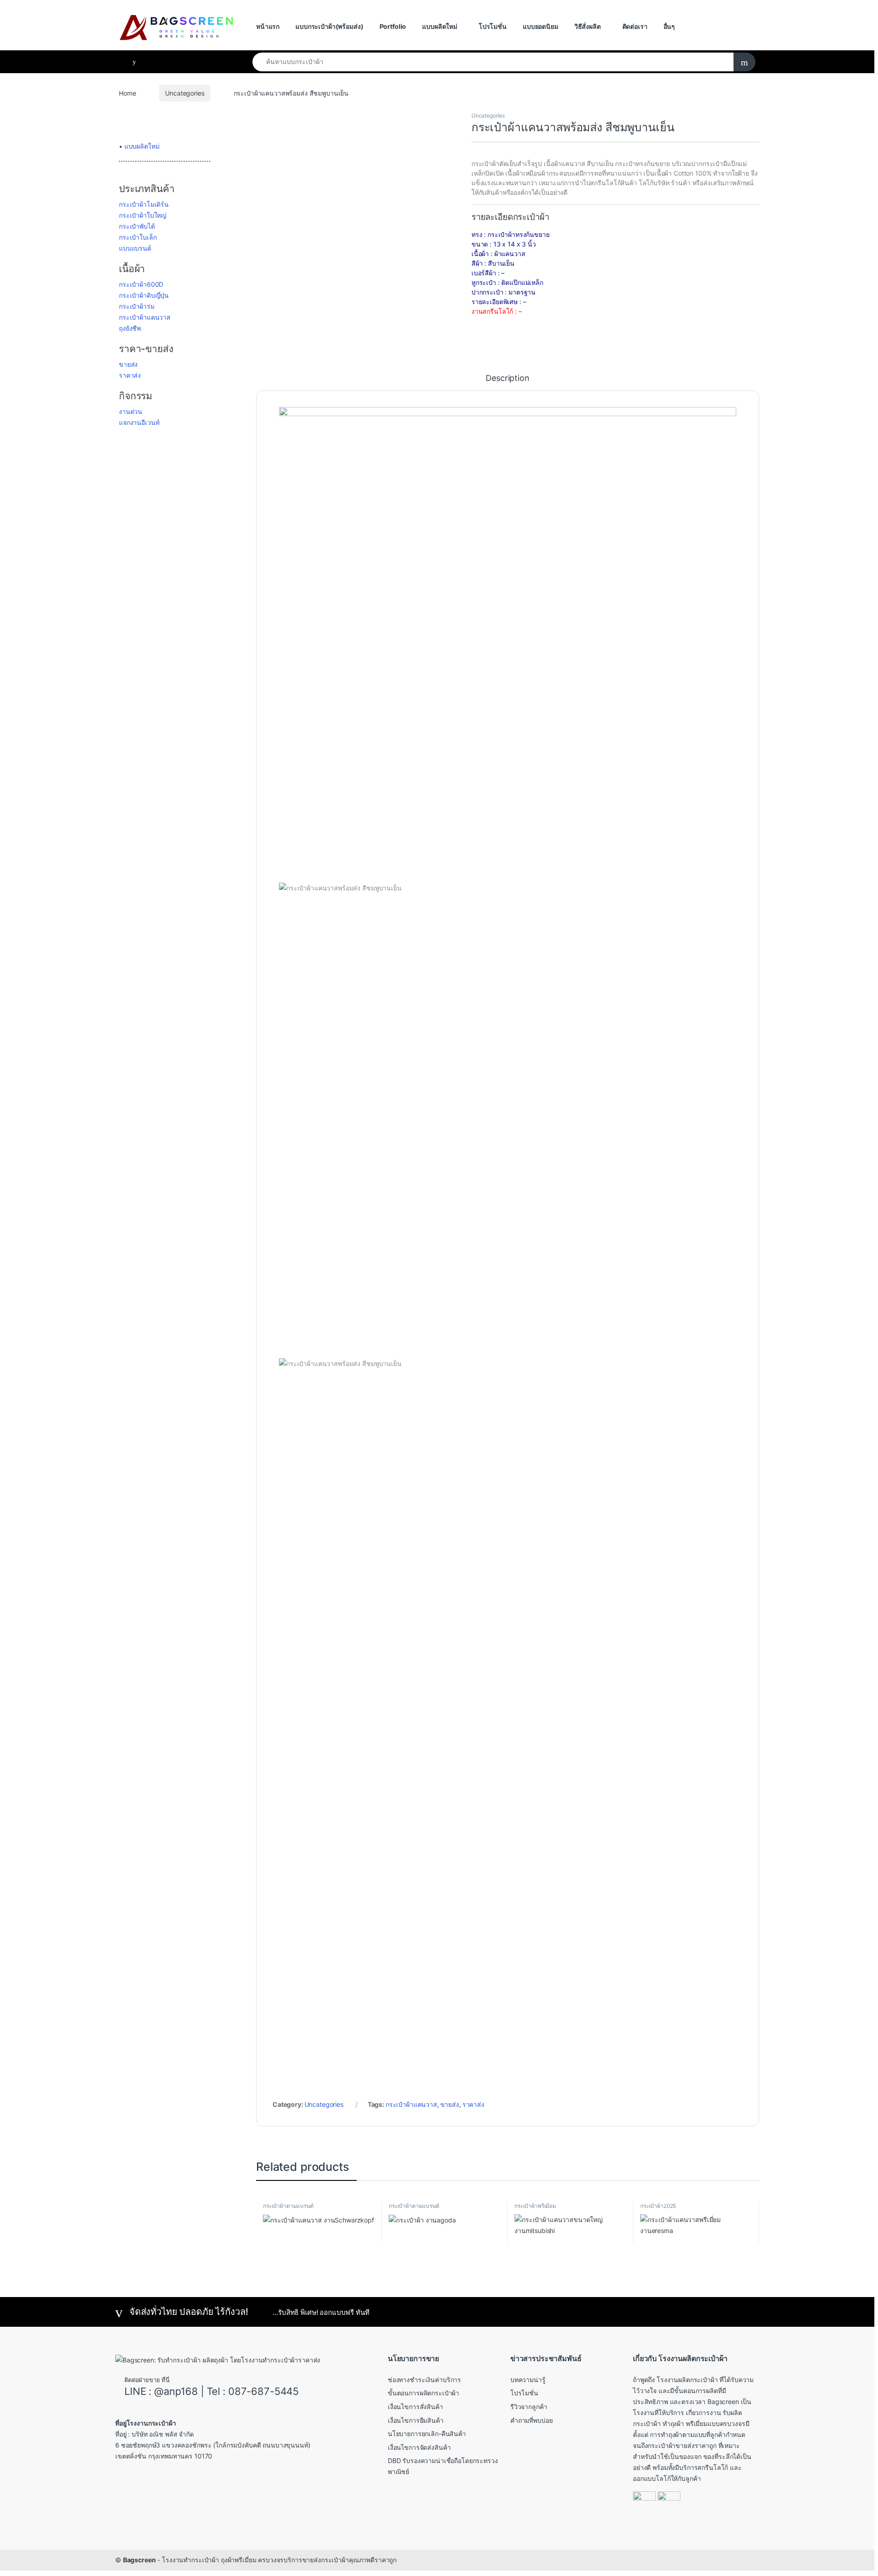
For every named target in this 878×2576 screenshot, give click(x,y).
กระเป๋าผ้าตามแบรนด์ (288, 2206)
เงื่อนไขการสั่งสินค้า (415, 2407)
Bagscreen (139, 2560)
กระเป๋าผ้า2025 (658, 2206)
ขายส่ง (450, 2104)
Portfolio (393, 26)
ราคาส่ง (473, 2104)
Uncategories (185, 93)
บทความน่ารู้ (528, 2380)
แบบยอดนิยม (541, 26)
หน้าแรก (268, 26)
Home (127, 93)
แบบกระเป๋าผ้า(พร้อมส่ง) (329, 26)
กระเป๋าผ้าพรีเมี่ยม (535, 2206)
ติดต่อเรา (635, 26)
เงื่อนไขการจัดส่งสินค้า (419, 2447)
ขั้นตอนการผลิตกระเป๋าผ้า (423, 2393)
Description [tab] (507, 378)
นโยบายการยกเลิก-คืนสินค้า (427, 2434)
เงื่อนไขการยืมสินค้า (416, 2420)
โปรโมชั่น (493, 26)
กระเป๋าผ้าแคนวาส (411, 2104)
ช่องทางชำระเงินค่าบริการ (424, 2380)
